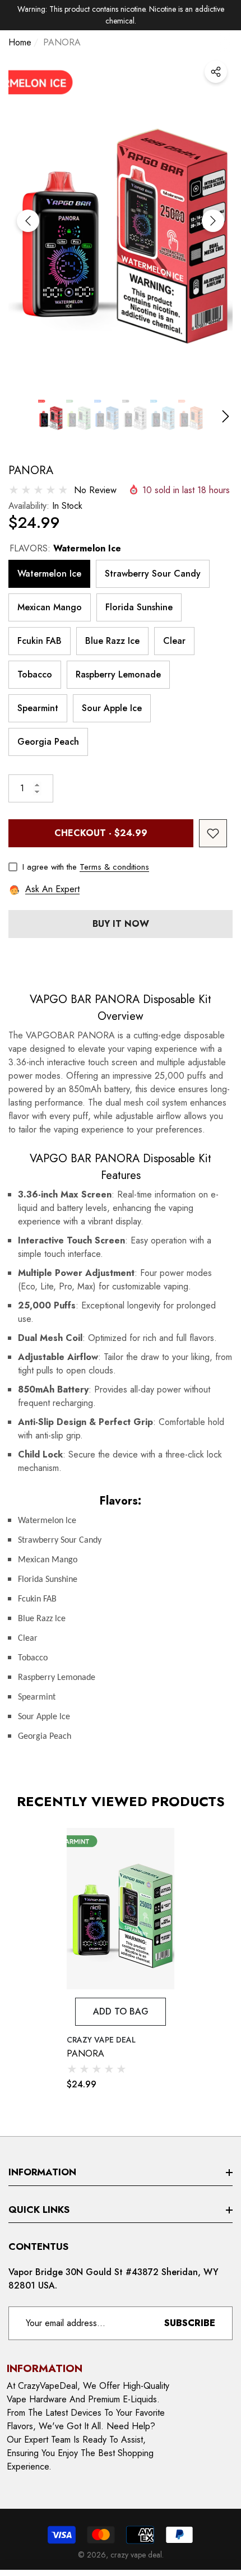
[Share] (216, 72)
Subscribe (190, 2323)
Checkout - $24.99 (101, 833)
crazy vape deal (101, 2040)
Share (216, 72)
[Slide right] (213, 221)
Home (20, 42)
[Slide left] (28, 221)
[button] (50, 416)
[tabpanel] (121, 1960)
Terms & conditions (114, 867)
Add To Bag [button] (121, 2011)
